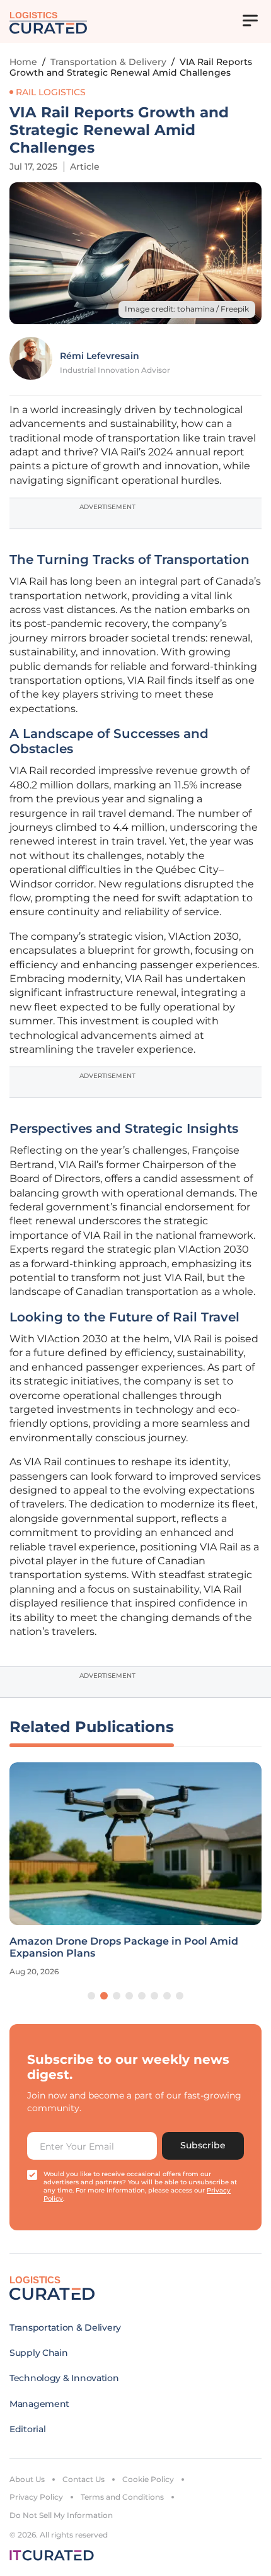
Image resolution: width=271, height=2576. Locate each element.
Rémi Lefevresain (100, 356)
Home (23, 62)
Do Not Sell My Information (61, 2515)
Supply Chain (39, 2353)
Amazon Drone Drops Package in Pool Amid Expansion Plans (124, 1947)
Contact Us (84, 2479)
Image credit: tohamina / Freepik (187, 309)
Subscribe (203, 2145)
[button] (91, 1996)
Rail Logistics (51, 92)
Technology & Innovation (64, 2378)
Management (39, 2404)
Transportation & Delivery (108, 62)
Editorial (27, 2429)
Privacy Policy (36, 2497)
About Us (27, 2479)
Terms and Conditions (122, 2497)
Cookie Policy (148, 2479)
